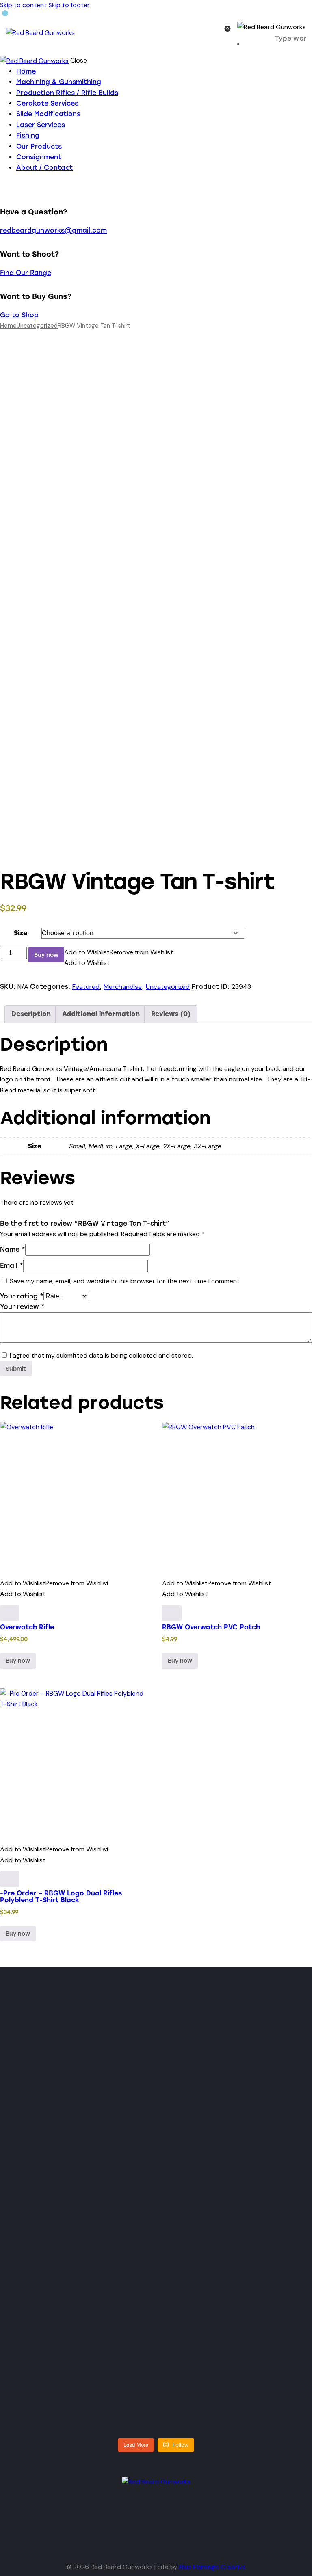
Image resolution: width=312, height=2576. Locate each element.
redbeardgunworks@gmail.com (53, 230)
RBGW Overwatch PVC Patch (211, 1627)
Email (12, 1266)
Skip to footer (69, 5)
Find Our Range (26, 273)
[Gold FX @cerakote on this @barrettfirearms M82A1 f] (190, 2106)
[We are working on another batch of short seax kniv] (258, 2101)
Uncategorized (37, 326)
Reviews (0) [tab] (171, 1014)
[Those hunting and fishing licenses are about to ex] (54, 2149)
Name (13, 1249)
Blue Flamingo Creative (212, 2567)
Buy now (46, 955)
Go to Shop (19, 315)
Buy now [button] (180, 1661)
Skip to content (23, 5)
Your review (22, 1307)
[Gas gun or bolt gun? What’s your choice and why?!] (122, 2127)
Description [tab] (31, 1014)
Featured (86, 987)
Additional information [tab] (101, 1014)
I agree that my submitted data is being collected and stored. (101, 1355)
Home (8, 326)
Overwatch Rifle (27, 1627)
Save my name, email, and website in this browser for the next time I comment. (125, 1281)
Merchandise (123, 987)
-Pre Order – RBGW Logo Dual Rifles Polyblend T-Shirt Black (61, 1896)
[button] (119, 952)
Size (21, 933)
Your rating (22, 1296)
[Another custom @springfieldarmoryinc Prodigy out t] (54, 2351)
